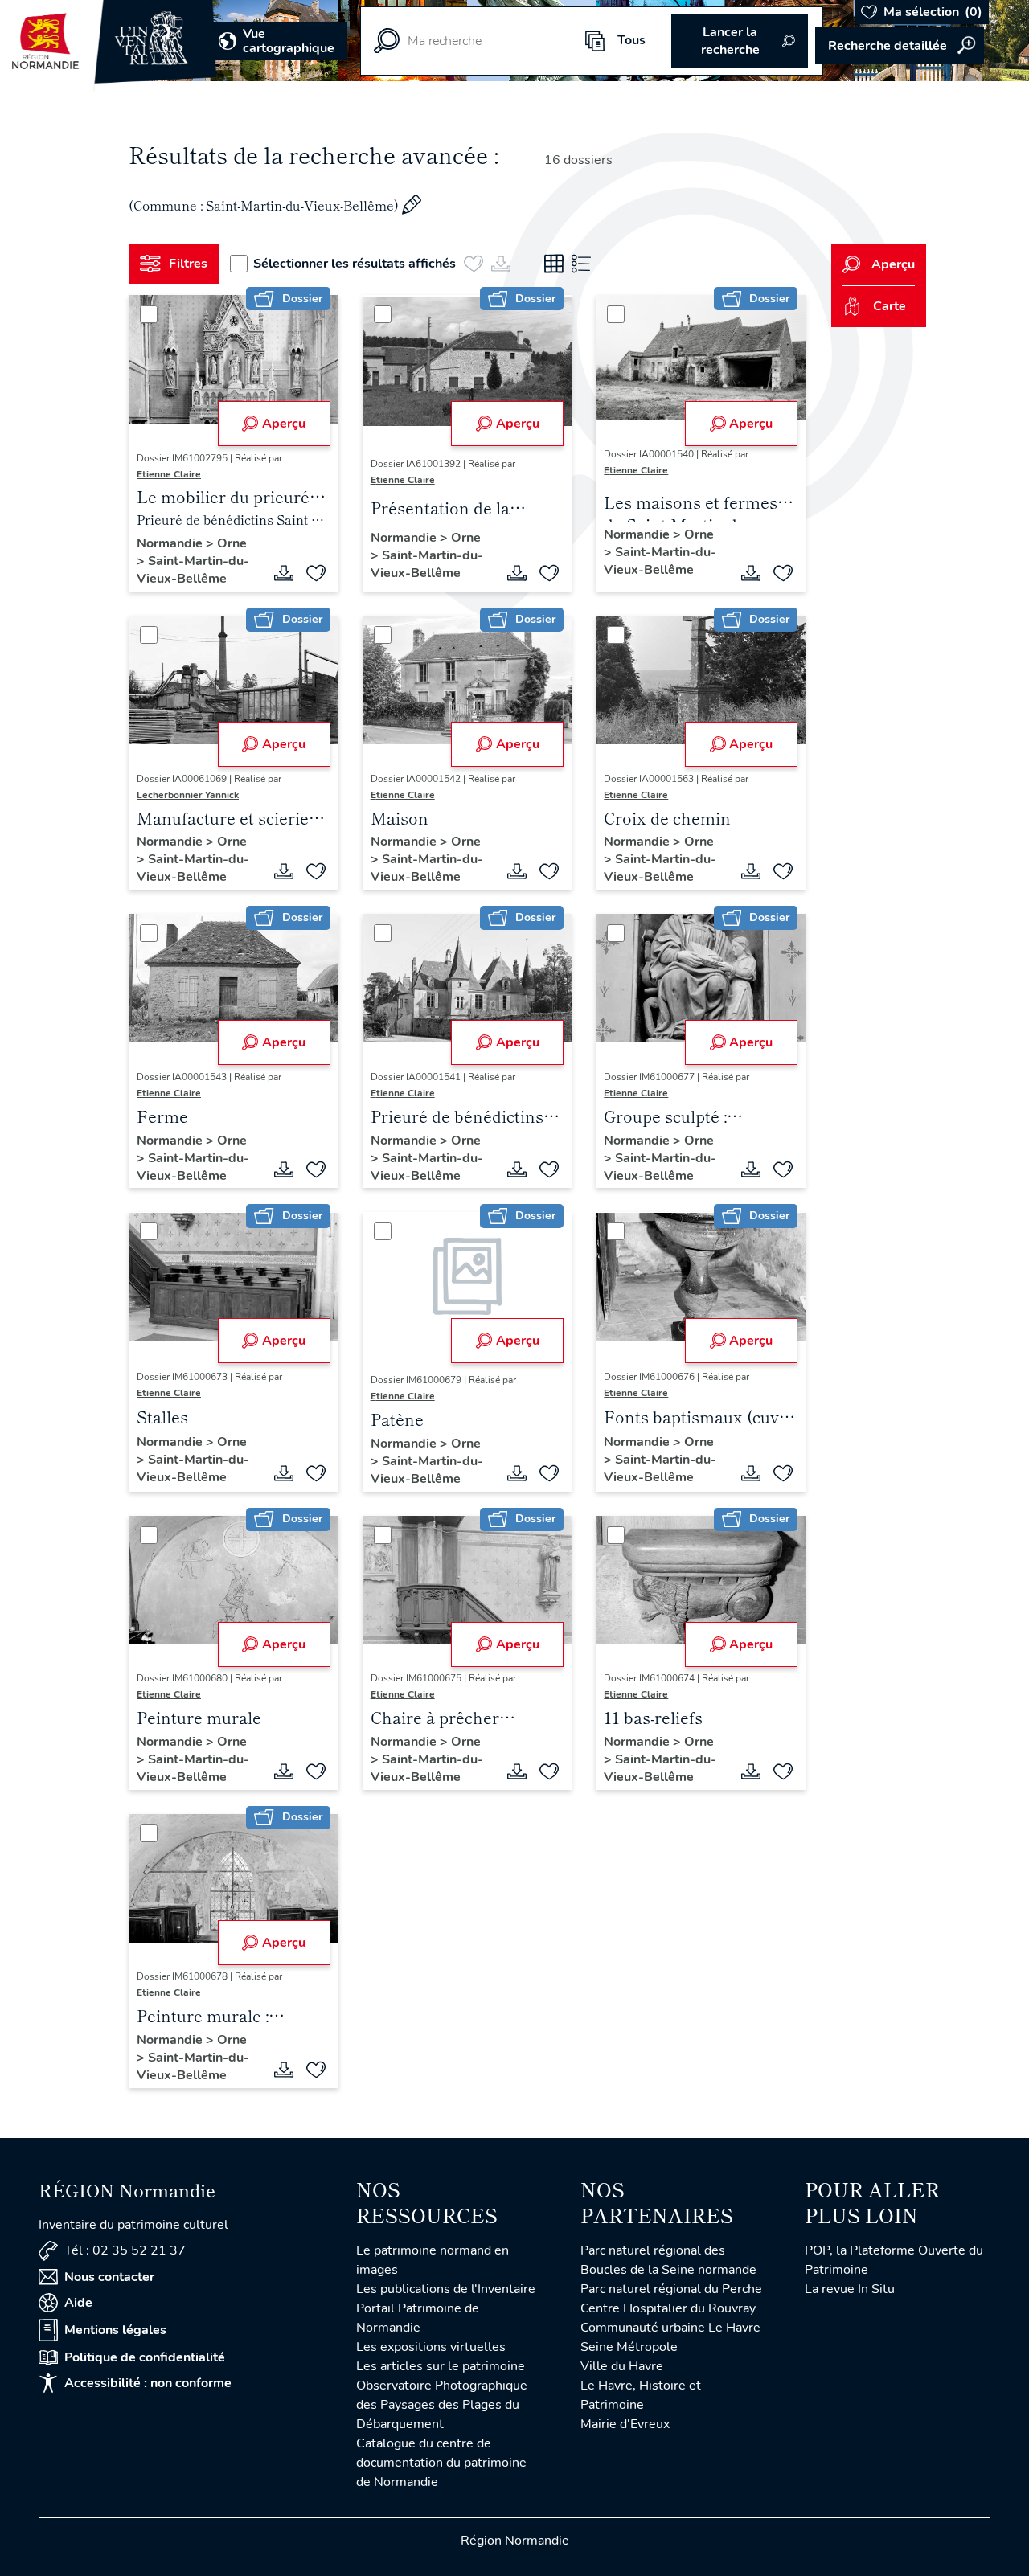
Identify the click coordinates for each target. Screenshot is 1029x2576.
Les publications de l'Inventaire (446, 2289)
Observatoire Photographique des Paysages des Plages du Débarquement (442, 2405)
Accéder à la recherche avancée (900, 46)
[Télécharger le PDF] (284, 573)
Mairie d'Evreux (625, 2424)
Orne (232, 543)
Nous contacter (109, 2277)
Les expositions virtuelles (431, 2347)
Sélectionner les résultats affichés (355, 264)
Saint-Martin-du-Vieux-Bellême (193, 570)
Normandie (171, 543)
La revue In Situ (850, 2289)
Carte (890, 306)
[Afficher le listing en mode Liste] (581, 264)
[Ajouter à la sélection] (316, 573)
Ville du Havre (622, 2366)
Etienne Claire (169, 474)
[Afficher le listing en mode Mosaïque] (554, 264)
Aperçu (284, 424)
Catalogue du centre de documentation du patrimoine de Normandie (441, 2463)
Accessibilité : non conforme (148, 2383)
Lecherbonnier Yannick (188, 795)
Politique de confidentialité (145, 2357)
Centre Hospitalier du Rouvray (668, 2308)
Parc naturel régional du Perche (671, 2289)
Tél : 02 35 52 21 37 (125, 2250)
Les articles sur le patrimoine (441, 2366)
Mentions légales (115, 2330)
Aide (78, 2303)
